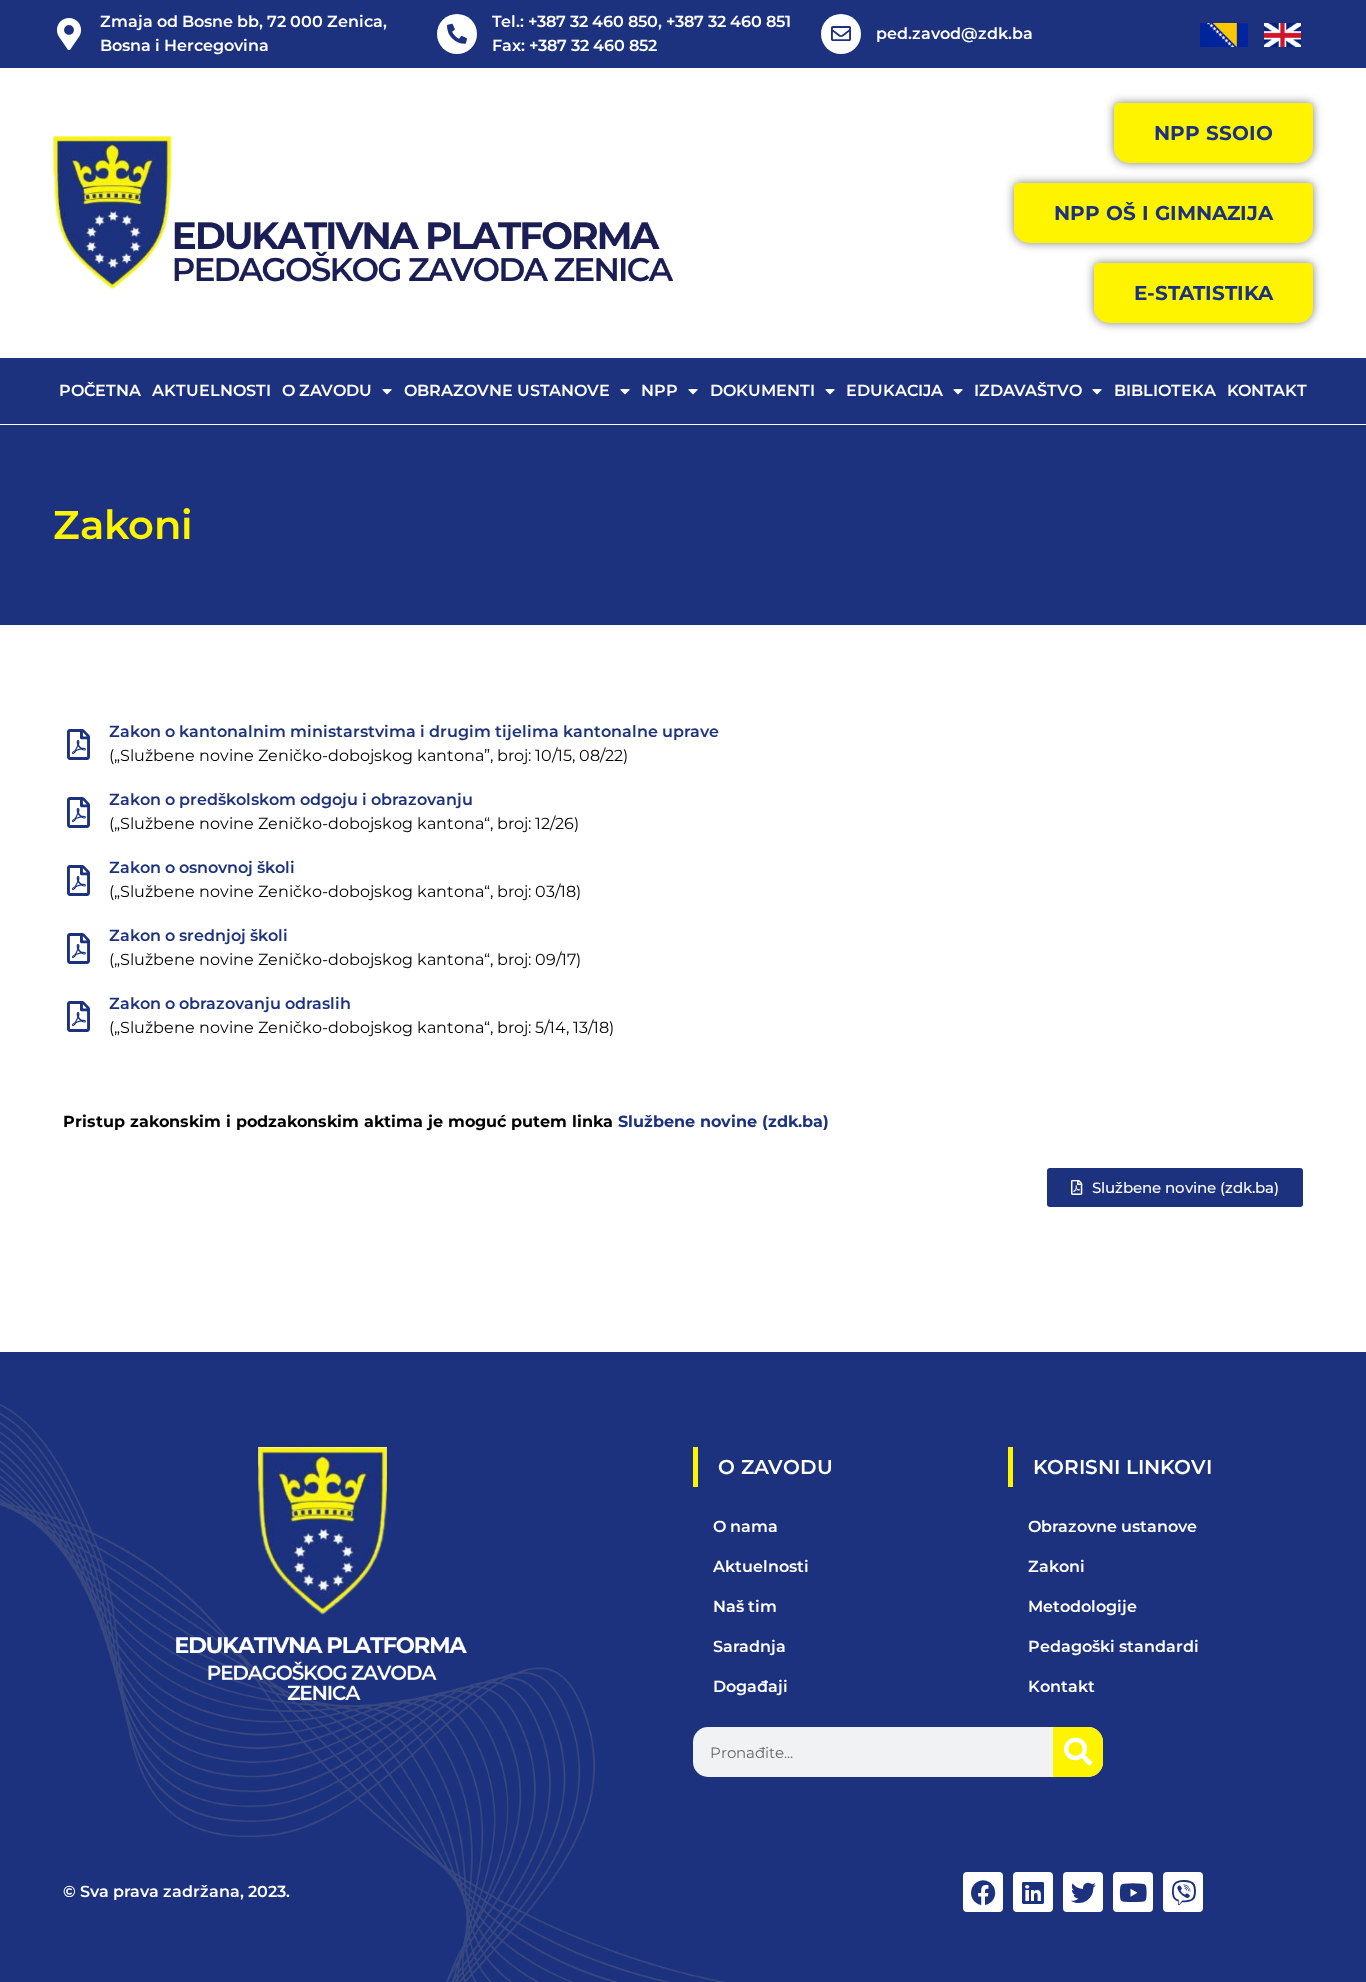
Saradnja (749, 1646)
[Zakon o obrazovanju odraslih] (78, 1016)
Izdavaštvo (1028, 390)
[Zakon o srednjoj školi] (78, 948)
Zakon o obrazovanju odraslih (230, 1003)
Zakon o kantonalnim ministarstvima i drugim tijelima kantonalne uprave (414, 731)
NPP (659, 390)
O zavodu (327, 390)
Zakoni (123, 524)
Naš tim (745, 1606)
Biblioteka (1165, 390)
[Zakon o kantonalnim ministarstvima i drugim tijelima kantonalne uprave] (78, 744)
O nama (745, 1526)
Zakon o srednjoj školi (198, 935)
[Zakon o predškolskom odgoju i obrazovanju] (78, 812)
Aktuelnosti (211, 390)
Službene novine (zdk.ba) (723, 1121)
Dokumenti (762, 390)
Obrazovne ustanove (507, 390)
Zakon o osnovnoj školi (202, 867)
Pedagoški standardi (1113, 1646)
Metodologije (1082, 1606)
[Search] (1078, 1752)
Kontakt (1267, 390)
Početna (100, 390)
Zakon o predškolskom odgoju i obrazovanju (291, 799)
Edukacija (894, 390)
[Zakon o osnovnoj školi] (78, 880)
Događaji (750, 1686)
